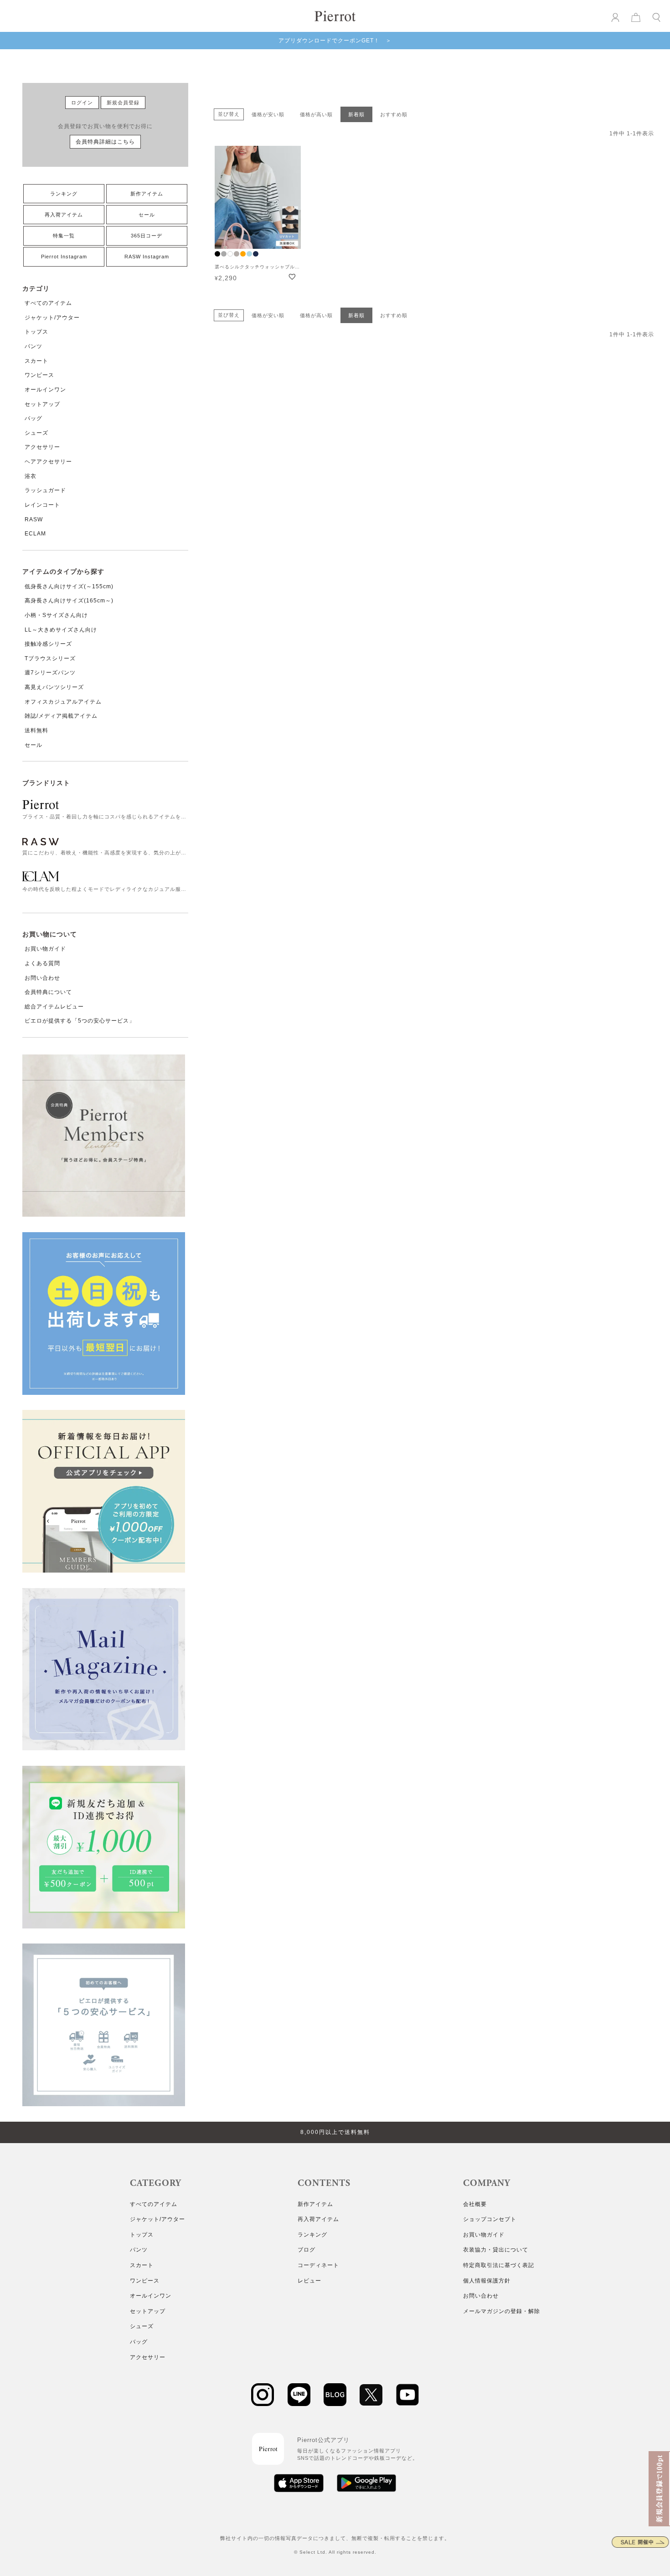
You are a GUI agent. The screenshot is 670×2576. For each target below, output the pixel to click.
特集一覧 (64, 236)
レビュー (309, 2281)
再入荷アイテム (64, 215)
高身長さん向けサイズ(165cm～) (69, 601)
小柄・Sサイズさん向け (56, 615)
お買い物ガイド (45, 949)
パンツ (33, 346)
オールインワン (45, 390)
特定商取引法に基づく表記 (499, 2265)
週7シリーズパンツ (50, 673)
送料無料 (36, 730)
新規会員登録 (123, 103)
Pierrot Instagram (64, 257)
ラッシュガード (45, 490)
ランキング (64, 194)
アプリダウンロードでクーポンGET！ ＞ (335, 41)
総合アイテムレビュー (54, 1007)
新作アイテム (147, 194)
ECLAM (35, 534)
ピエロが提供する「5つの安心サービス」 (80, 1021)
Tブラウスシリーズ (50, 658)
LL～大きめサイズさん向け (61, 630)
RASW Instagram (147, 257)
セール (147, 215)
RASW (34, 519)
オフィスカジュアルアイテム (63, 702)
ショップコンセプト (490, 2219)
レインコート (42, 505)
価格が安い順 (268, 114)
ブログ (307, 2250)
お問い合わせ (42, 978)
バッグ (33, 418)
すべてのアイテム (48, 303)
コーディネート (318, 2265)
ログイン (82, 103)
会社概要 (475, 2204)
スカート (36, 361)
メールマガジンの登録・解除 (502, 2311)
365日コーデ (147, 236)
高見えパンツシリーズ (54, 687)
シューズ (36, 433)
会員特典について (48, 992)
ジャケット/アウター (52, 318)
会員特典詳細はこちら (105, 142)
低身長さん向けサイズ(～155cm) (69, 586)
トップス (36, 332)
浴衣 (31, 476)
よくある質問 (42, 963)
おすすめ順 (394, 114)
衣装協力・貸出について (496, 2250)
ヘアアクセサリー (48, 462)
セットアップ (42, 404)
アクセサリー (42, 447)
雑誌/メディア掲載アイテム (61, 716)
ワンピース (39, 375)
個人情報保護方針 (487, 2281)
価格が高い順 (316, 114)
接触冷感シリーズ (48, 644)
